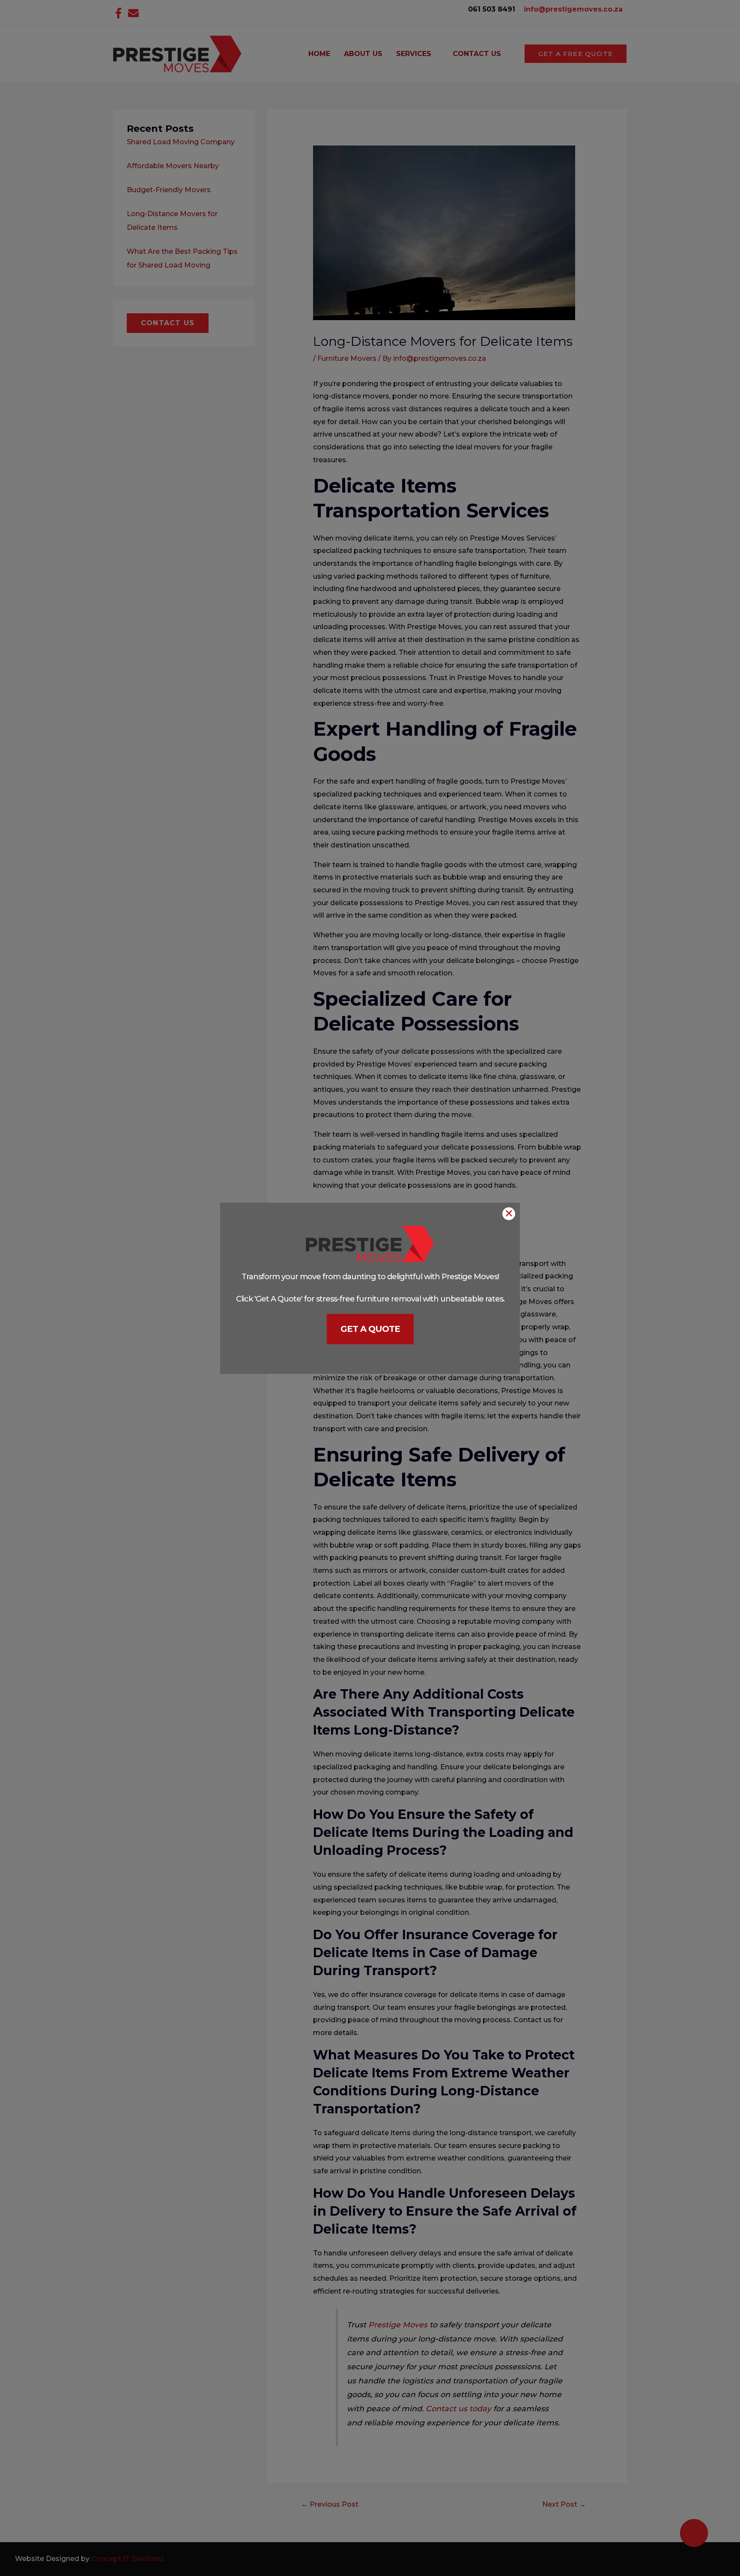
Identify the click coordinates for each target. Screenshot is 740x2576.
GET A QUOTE (370, 1329)
